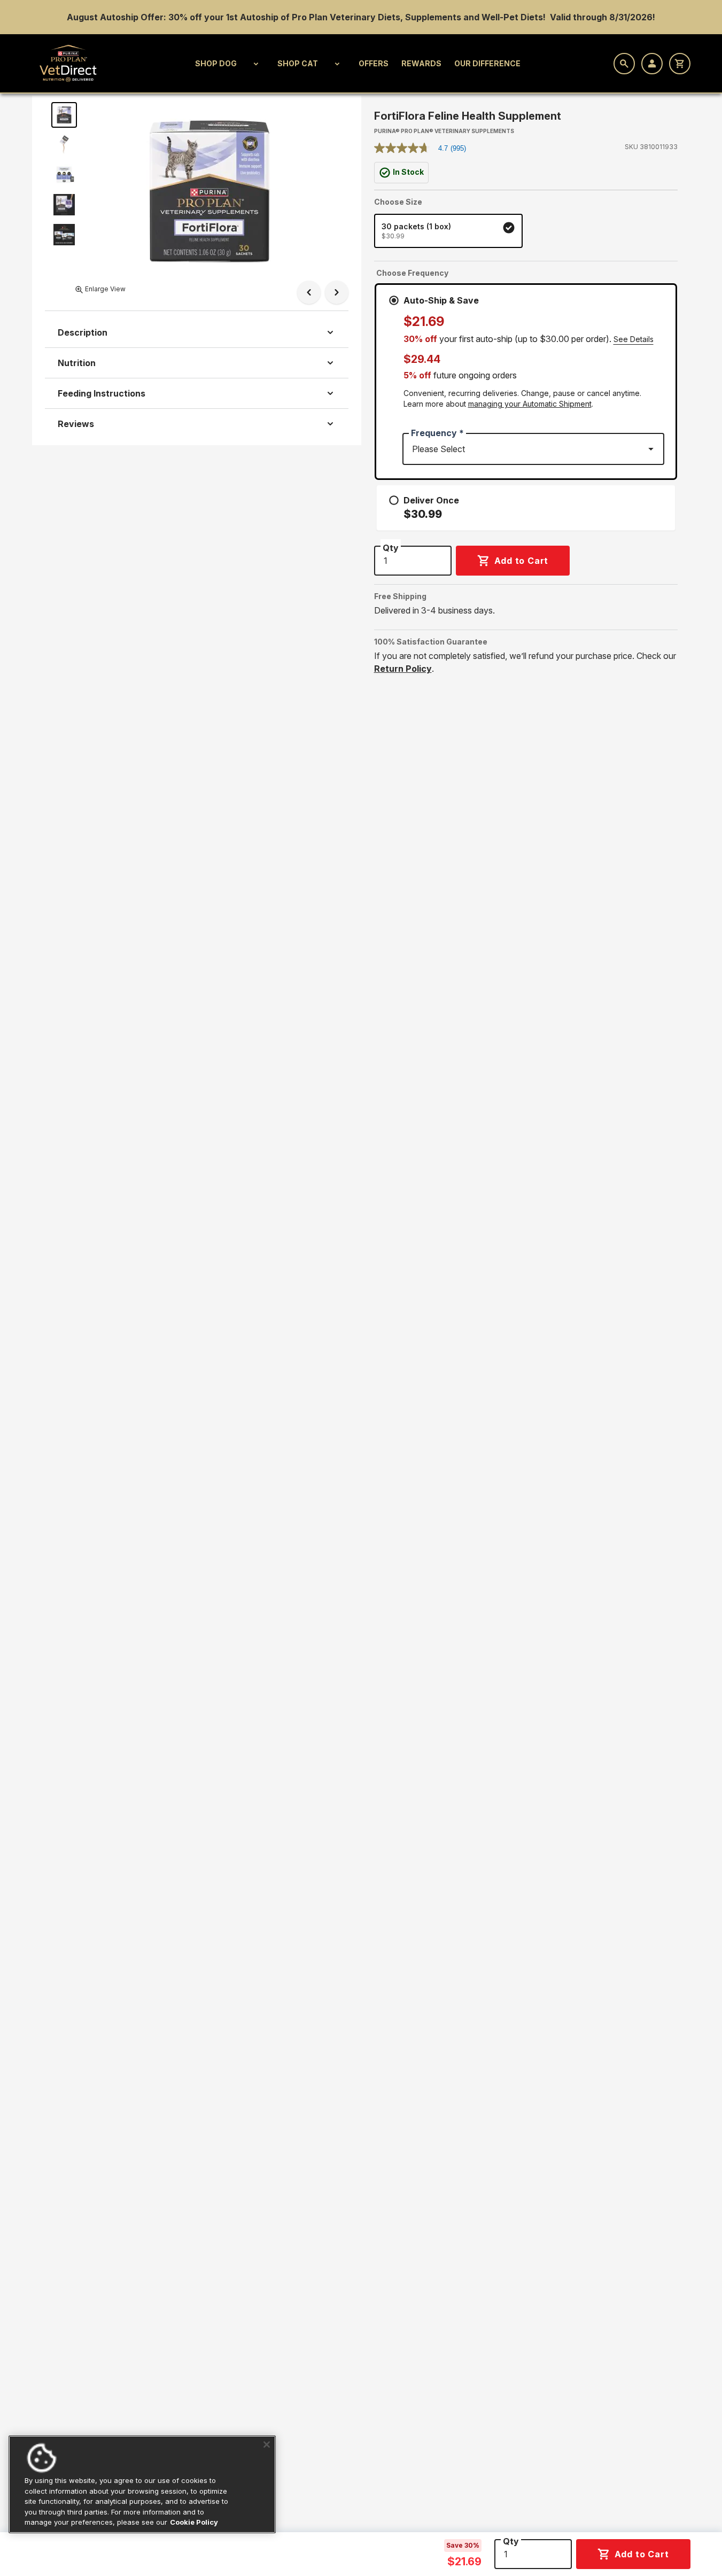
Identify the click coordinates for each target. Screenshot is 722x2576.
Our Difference (487, 63)
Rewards (421, 63)
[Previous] (309, 292)
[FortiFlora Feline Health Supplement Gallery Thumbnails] (64, 175)
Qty (511, 2541)
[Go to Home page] (68, 63)
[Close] (267, 2445)
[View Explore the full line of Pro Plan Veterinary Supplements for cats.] (64, 235)
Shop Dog (216, 63)
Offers (374, 63)
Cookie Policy (194, 2522)
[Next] (337, 292)
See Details (634, 339)
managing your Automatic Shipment (530, 404)
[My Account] (652, 64)
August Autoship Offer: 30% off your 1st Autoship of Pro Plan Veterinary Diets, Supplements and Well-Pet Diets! (307, 17)
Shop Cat (298, 63)
